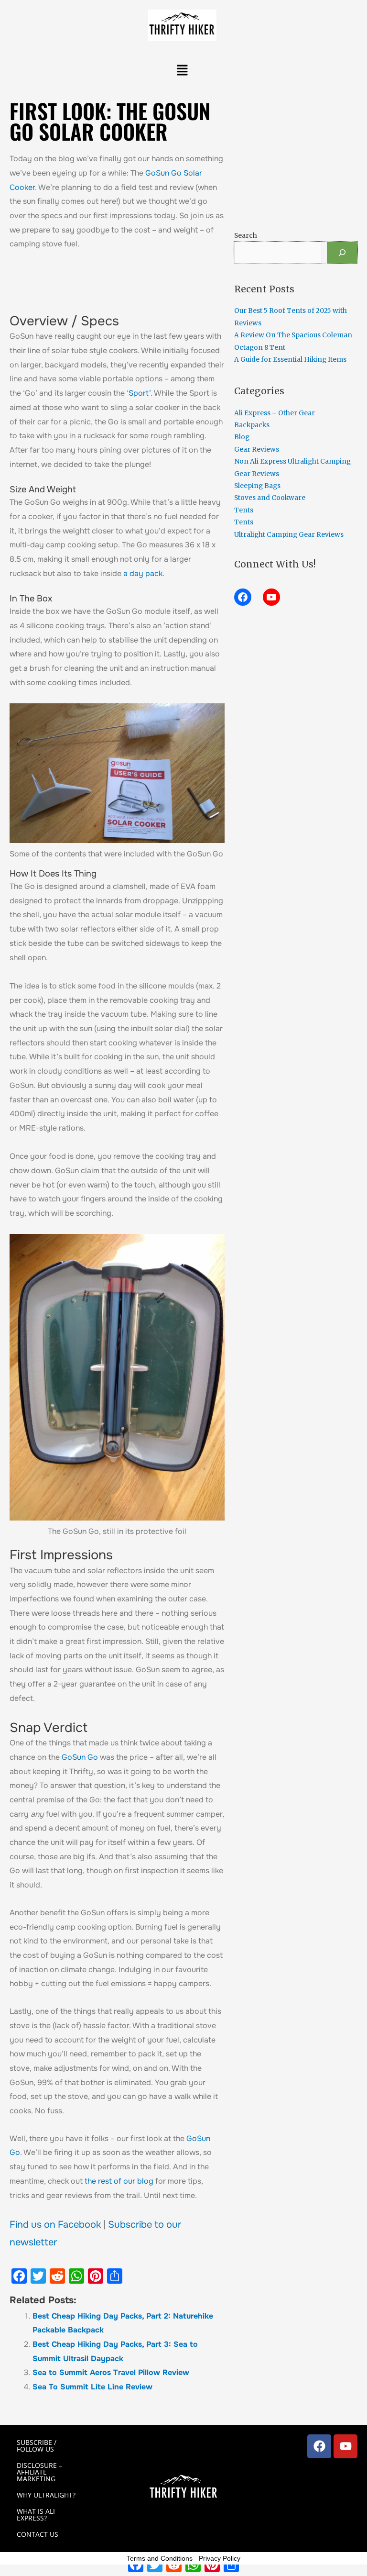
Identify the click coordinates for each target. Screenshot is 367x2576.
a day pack (143, 573)
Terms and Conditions (160, 2558)
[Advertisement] (186, 286)
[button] (182, 71)
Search (246, 236)
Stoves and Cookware (270, 498)
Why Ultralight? (46, 2495)
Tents (244, 510)
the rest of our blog (119, 2181)
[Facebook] (243, 597)
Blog (242, 437)
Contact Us (38, 2534)
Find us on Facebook (55, 2225)
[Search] (342, 253)
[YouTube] (271, 597)
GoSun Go (80, 1757)
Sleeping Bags (257, 486)
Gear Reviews (257, 450)
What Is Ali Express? (36, 2515)
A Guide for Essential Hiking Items (290, 360)
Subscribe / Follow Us (37, 2446)
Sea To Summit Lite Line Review (92, 2387)
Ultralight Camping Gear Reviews (289, 535)
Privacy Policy (220, 2558)
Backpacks (252, 425)
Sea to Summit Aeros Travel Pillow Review (111, 2372)
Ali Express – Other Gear (275, 413)
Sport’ (140, 393)
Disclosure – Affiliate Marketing (39, 2472)
